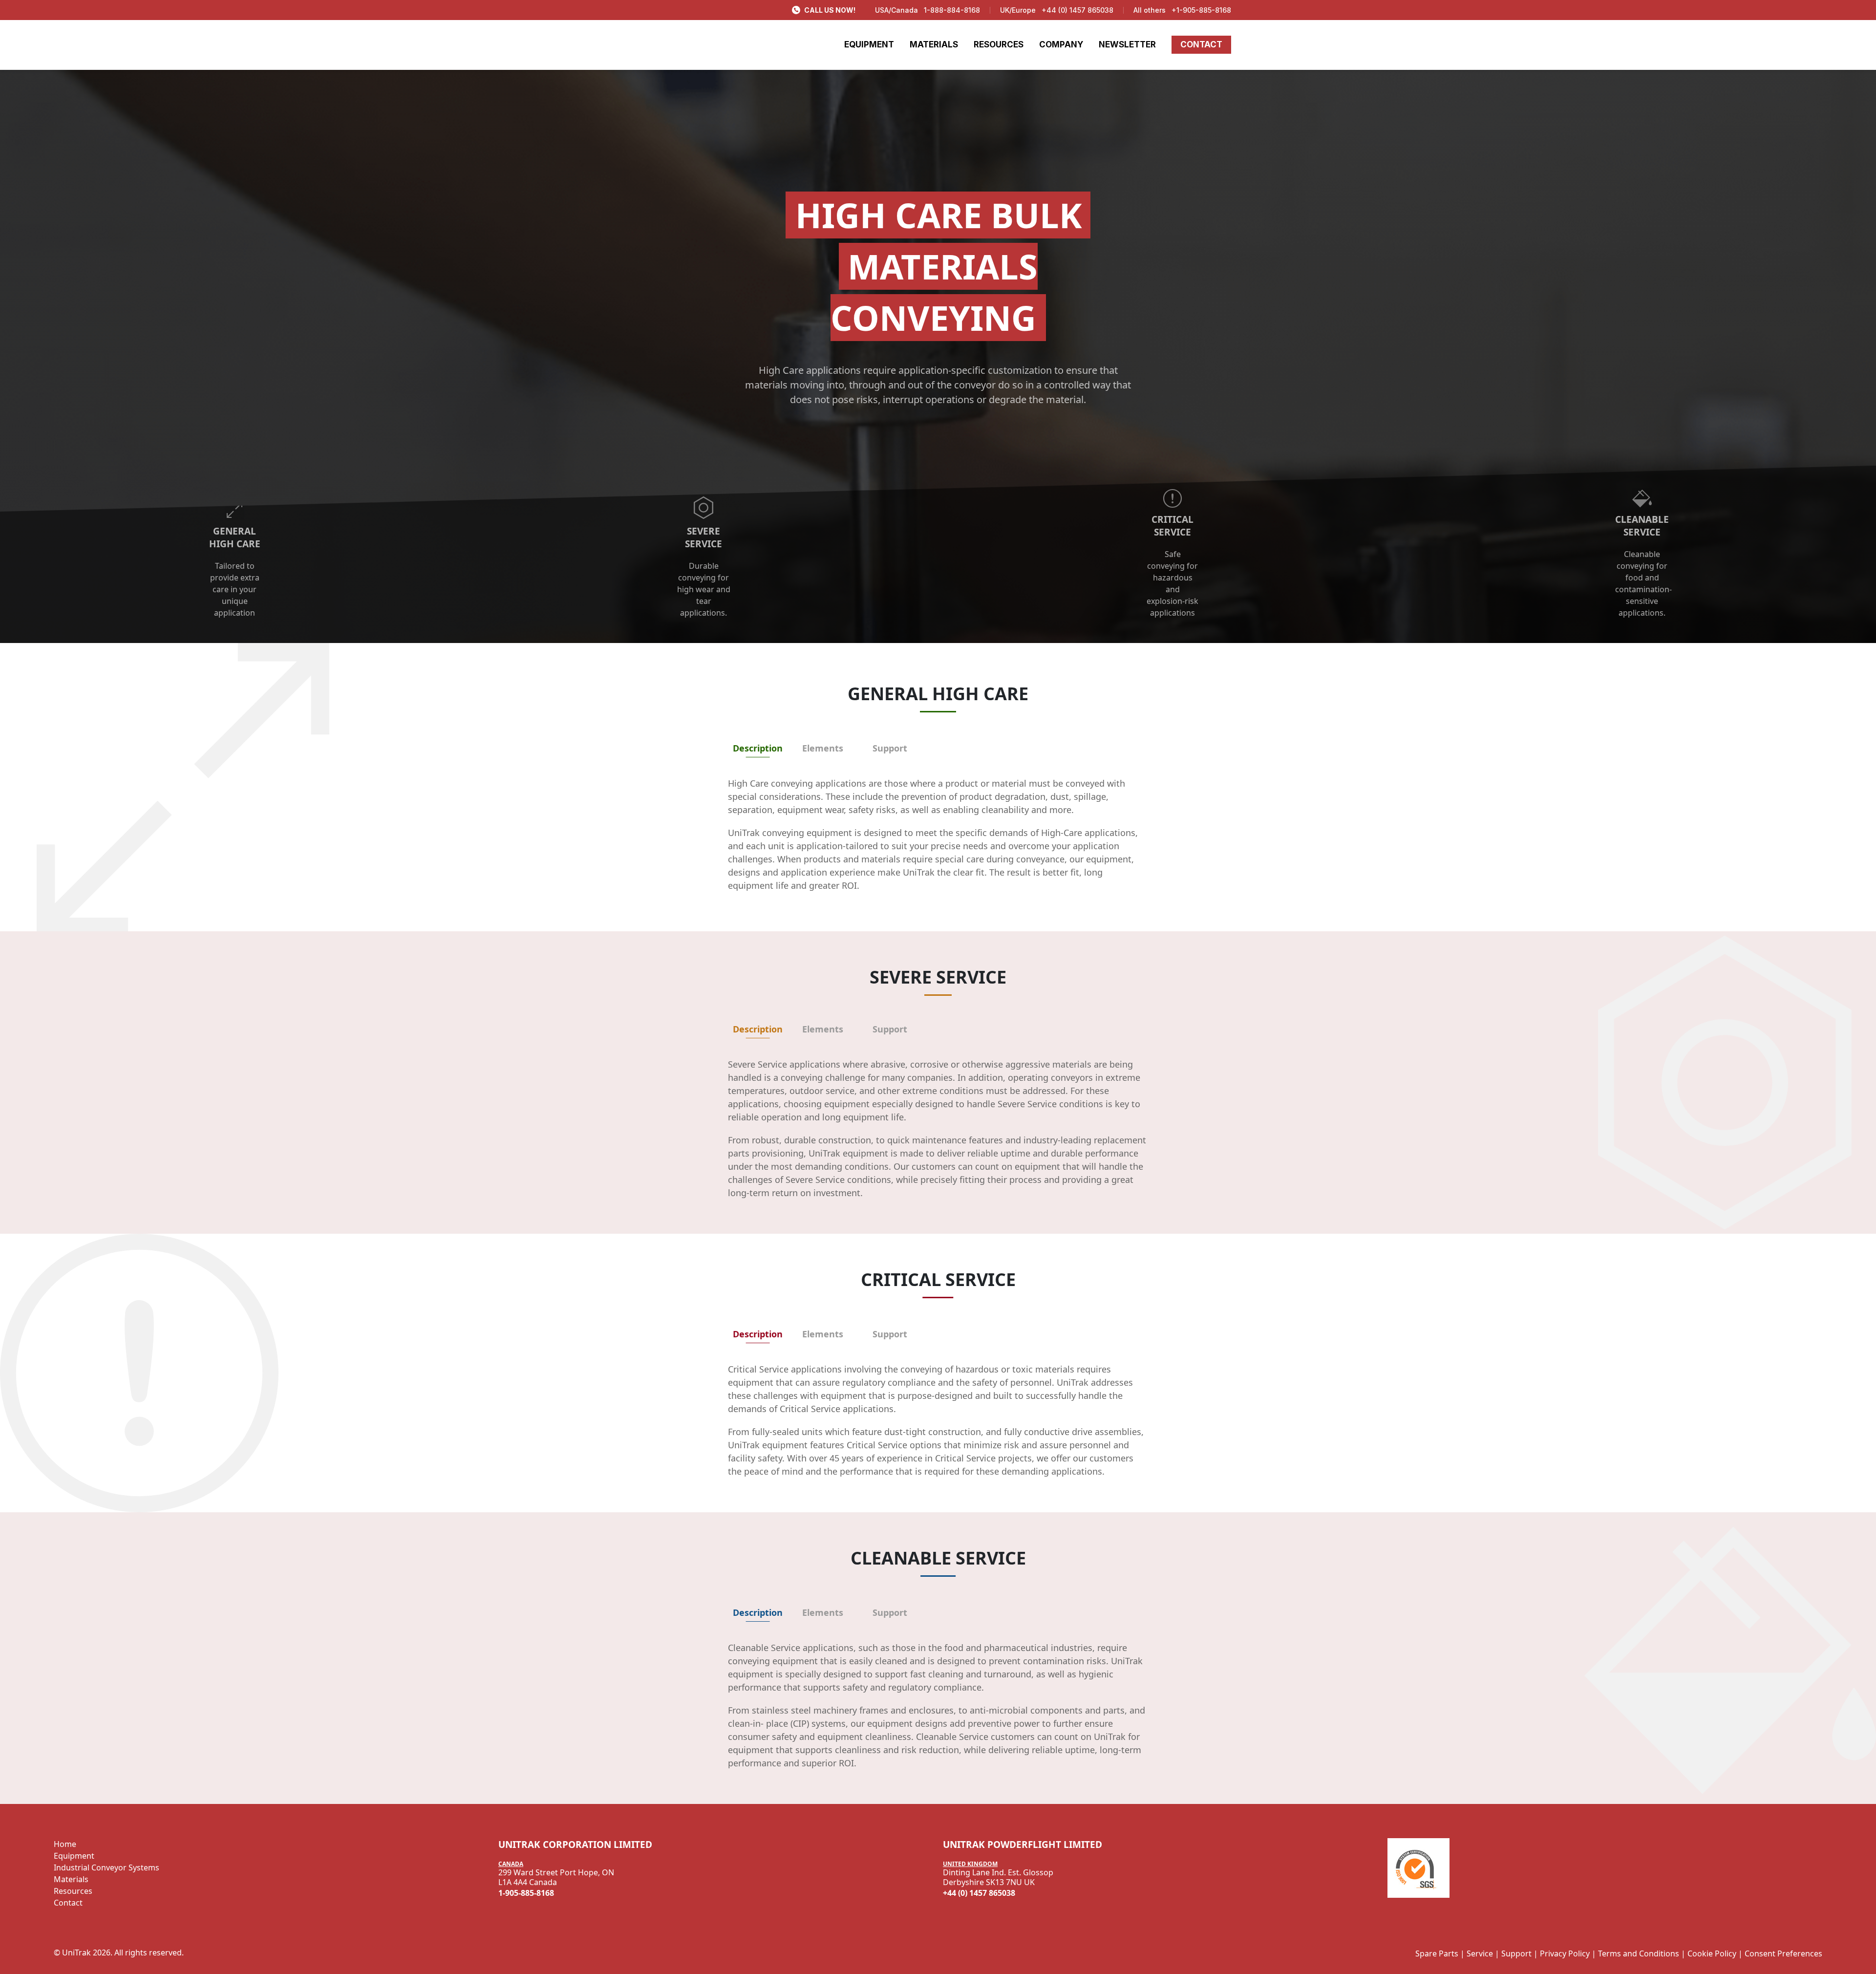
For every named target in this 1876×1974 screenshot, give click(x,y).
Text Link (488, 479)
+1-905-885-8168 (1201, 10)
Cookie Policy (1712, 1953)
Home (65, 1844)
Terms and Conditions (1639, 1953)
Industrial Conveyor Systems (107, 1867)
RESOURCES (999, 44)
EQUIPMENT (869, 44)
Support (1516, 1953)
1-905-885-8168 (526, 1893)
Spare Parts (1437, 1953)
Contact (68, 1903)
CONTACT (1201, 44)
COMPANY (1061, 44)
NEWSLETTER (1127, 44)
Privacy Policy (1565, 1953)
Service (1480, 1953)
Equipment (74, 1856)
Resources (73, 1891)
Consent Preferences (1783, 1953)
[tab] (758, 748)
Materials (71, 1879)
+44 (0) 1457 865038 (1077, 10)
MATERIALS (934, 44)
